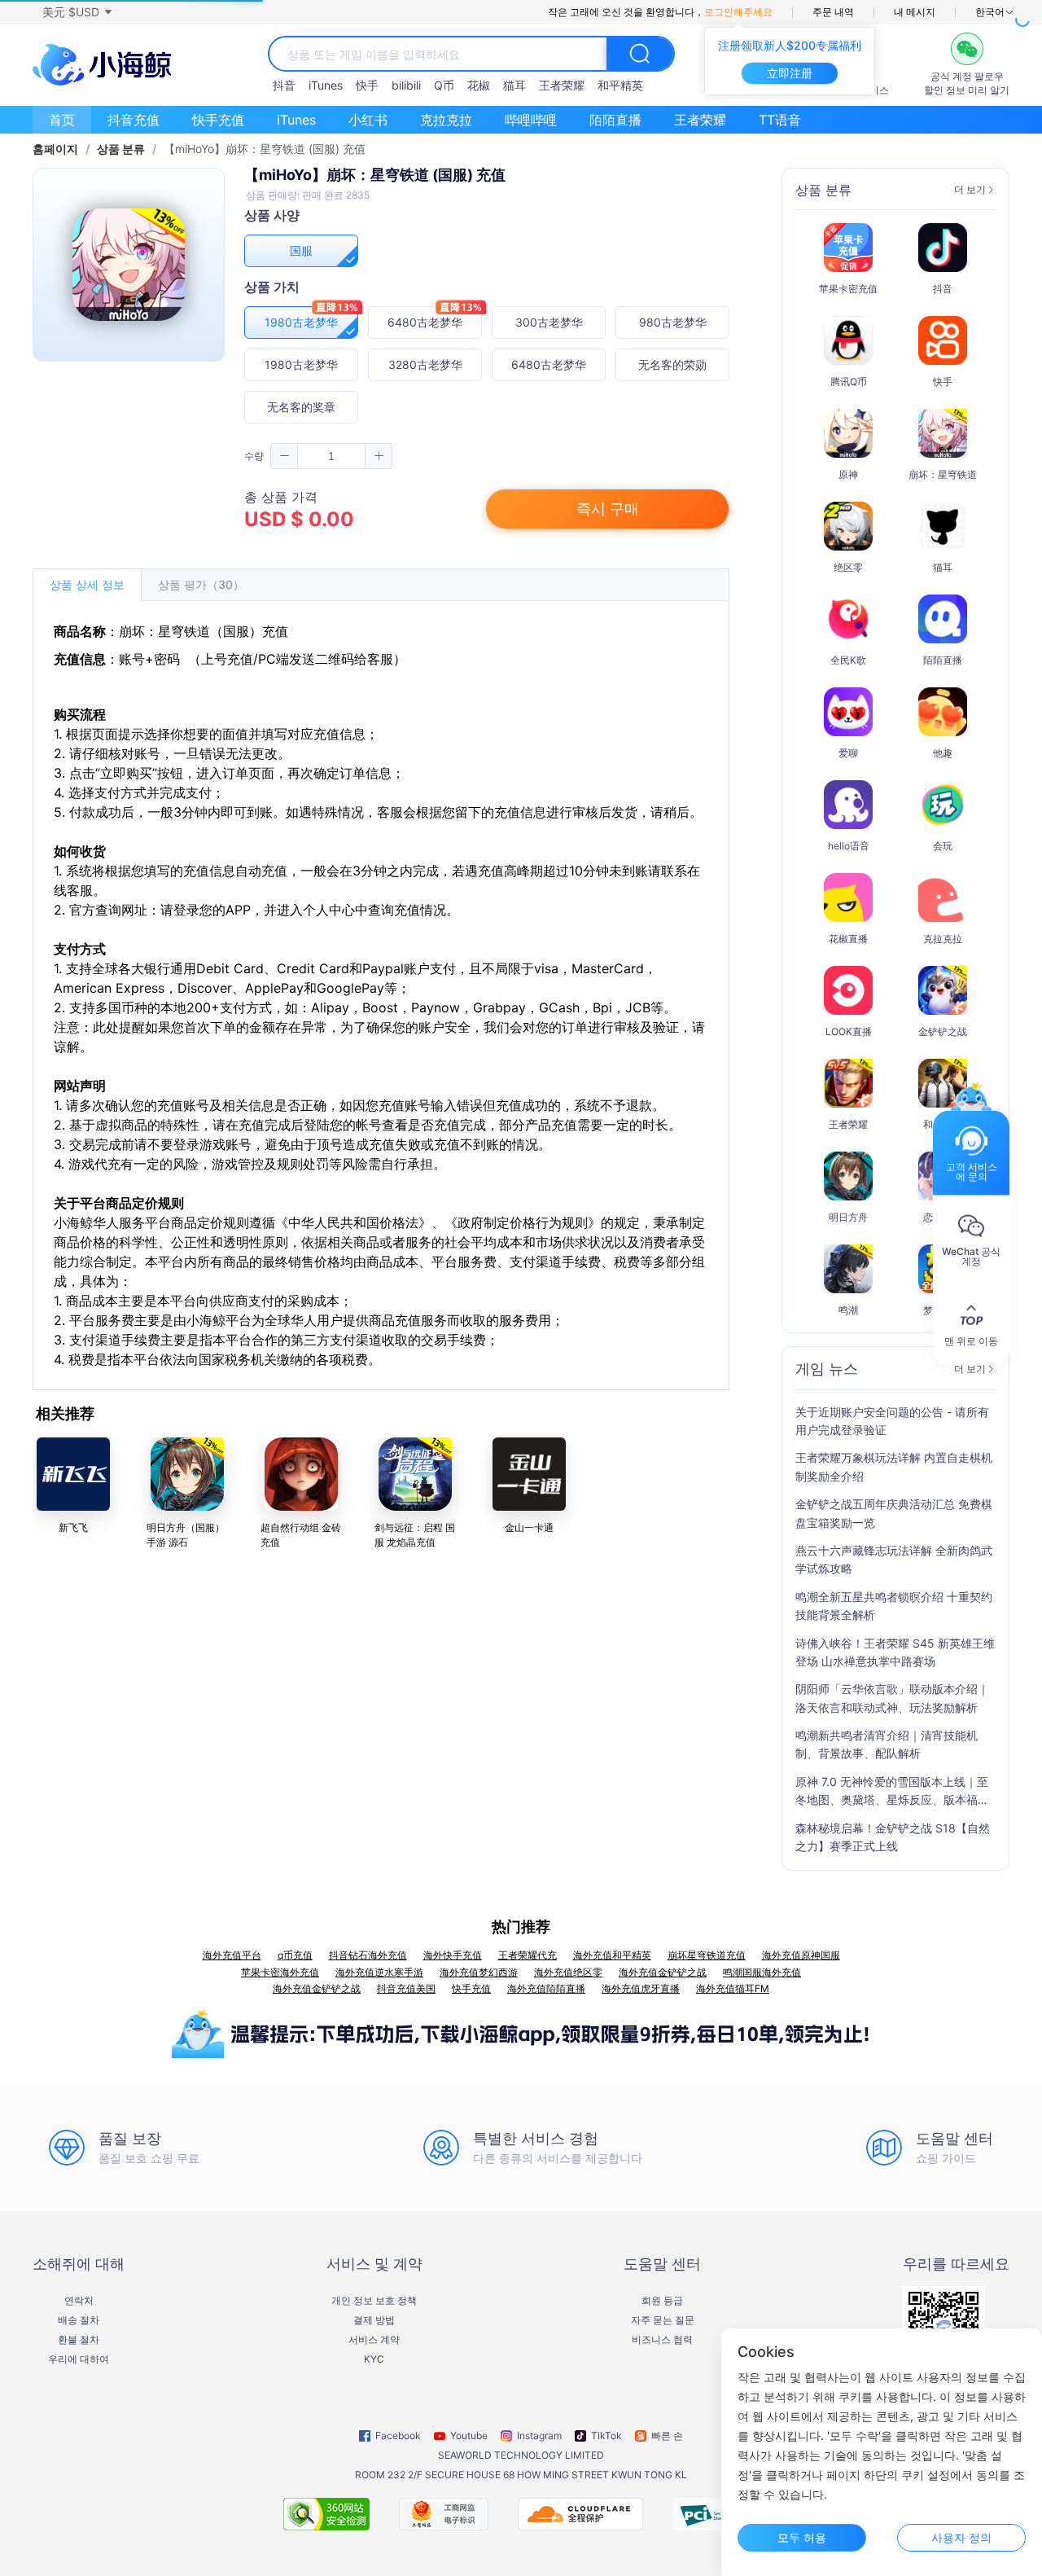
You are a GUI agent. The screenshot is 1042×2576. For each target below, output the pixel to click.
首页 (62, 120)
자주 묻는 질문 (663, 2320)
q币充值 (295, 1955)
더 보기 (970, 190)
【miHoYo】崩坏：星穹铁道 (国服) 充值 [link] (265, 149)
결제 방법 (374, 2320)
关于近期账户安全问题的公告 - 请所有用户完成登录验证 (892, 1421)
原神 (848, 474)
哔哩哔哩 (531, 120)
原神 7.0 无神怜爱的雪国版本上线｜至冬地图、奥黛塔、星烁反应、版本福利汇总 (892, 1792)
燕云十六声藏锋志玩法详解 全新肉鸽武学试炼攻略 (894, 1559)
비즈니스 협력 (662, 2340)
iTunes (326, 85)
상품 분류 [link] (121, 149)
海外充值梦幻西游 (479, 1972)
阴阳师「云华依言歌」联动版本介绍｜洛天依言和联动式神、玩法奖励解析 (892, 1698)
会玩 (943, 846)
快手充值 (218, 120)
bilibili (406, 85)
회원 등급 (662, 2301)
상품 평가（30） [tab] (201, 584)
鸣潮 (848, 1310)
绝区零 (848, 567)
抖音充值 (134, 120)
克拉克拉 (446, 120)
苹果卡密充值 (848, 289)
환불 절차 (79, 2340)
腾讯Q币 (849, 382)
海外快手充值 (453, 1955)
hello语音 (849, 846)
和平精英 (620, 85)
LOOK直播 (849, 1031)
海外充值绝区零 (568, 1972)
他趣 (943, 753)
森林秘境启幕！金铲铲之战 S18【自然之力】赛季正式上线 (893, 1837)
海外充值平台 (232, 1955)
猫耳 (514, 85)
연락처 (79, 2301)
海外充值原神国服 (801, 1955)
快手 (367, 85)
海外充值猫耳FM (733, 1988)
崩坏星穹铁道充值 (707, 1955)
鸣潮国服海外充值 (762, 1972)
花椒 (479, 85)
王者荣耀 (562, 85)
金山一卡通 (529, 1527)
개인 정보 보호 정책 (374, 2301)
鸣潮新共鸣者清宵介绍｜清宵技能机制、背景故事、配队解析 (887, 1744)
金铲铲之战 (943, 1031)
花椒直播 (848, 939)
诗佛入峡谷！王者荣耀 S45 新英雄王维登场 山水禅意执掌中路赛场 (895, 1652)
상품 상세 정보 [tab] (87, 584)
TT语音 (780, 120)
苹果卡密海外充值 (280, 1972)
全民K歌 (848, 660)
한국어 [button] (990, 12)
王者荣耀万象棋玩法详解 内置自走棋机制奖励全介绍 (894, 1466)
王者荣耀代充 (528, 1955)
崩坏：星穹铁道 (943, 474)
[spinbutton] (331, 456)
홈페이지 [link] (55, 149)
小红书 (368, 120)
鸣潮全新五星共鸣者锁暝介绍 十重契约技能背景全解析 (894, 1606)
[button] (77, 12)
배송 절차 (79, 2320)
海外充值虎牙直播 (641, 1988)
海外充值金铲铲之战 (663, 1972)
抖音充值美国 (406, 1988)
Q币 (444, 85)
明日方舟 (848, 1217)
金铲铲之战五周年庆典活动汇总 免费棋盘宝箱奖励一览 (894, 1513)
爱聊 (848, 753)
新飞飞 (73, 1527)
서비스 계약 (374, 2340)
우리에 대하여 (79, 2359)
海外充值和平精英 (612, 1955)
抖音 (284, 85)
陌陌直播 (615, 120)
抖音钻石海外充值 (368, 1955)
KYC (374, 2359)
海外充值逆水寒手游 (379, 1972)
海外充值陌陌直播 (546, 1988)
